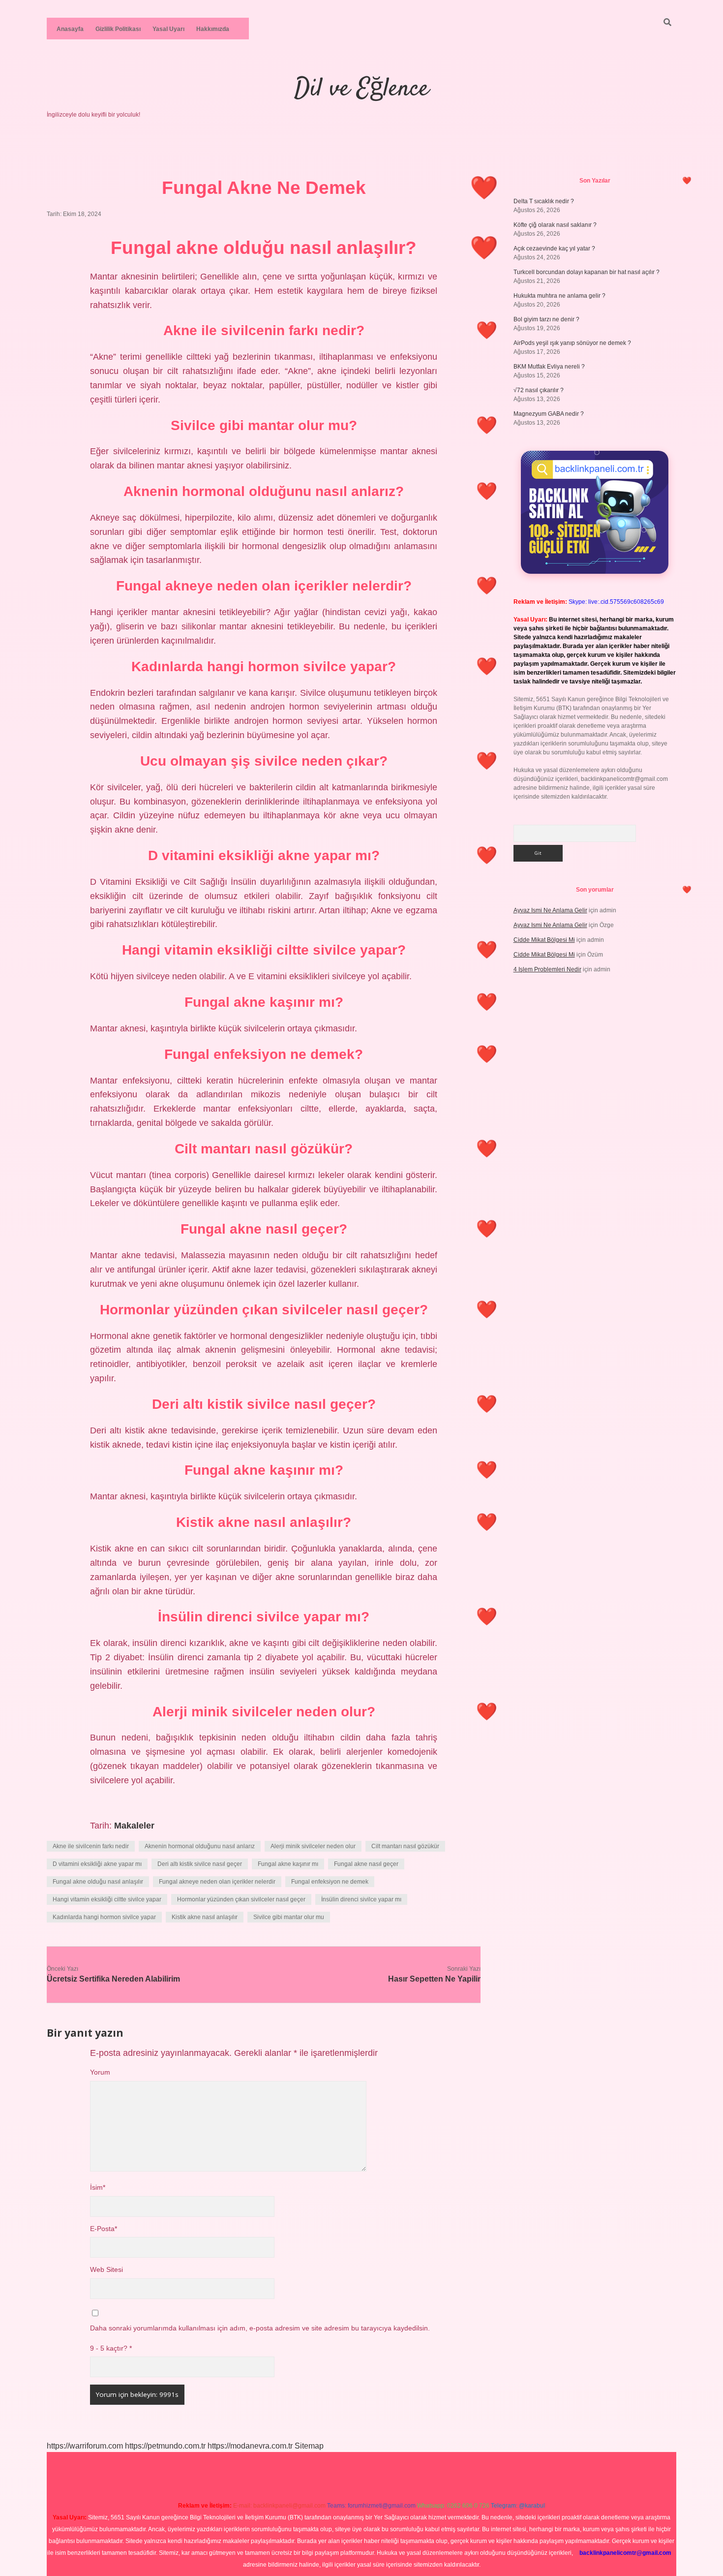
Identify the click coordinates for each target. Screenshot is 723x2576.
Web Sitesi (106, 2270)
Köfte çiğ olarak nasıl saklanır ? (555, 225)
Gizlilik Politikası (118, 29)
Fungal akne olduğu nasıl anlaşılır (98, 1882)
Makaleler (134, 1826)
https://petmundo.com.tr (165, 2446)
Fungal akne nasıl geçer (366, 1864)
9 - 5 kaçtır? (111, 2348)
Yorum (100, 2072)
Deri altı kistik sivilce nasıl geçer (200, 1864)
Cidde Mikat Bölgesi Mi (544, 940)
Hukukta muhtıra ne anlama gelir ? (559, 296)
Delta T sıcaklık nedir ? (544, 201)
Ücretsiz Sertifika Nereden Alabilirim (113, 1979)
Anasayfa (70, 29)
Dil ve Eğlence (361, 89)
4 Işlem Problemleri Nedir (547, 969)
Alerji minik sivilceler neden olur (313, 1846)
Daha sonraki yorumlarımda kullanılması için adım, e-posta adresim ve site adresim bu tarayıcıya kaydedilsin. (260, 2328)
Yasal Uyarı (168, 29)
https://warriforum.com (85, 2446)
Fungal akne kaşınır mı (288, 1864)
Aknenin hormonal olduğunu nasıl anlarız (200, 1846)
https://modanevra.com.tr (250, 2446)
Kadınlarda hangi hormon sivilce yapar (104, 1917)
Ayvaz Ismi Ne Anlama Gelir (550, 910)
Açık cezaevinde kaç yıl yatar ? (554, 248)
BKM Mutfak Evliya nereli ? (549, 367)
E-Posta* (104, 2229)
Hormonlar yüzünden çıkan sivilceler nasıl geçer (241, 1899)
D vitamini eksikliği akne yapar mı (97, 1864)
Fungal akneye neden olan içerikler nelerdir (217, 1882)
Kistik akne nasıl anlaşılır (205, 1917)
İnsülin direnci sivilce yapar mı (361, 1899)
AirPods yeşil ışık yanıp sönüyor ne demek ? (572, 343)
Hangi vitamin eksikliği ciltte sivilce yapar (107, 1899)
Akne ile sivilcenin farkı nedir (91, 1846)
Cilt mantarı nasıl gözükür (405, 1846)
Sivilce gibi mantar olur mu (289, 1917)
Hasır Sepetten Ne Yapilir (434, 1979)
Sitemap (309, 2446)
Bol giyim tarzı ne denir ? (546, 319)
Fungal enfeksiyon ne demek (330, 1882)
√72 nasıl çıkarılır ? (539, 390)
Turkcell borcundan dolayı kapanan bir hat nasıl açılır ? (587, 272)
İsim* (98, 2188)
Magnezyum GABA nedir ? (549, 414)
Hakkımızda (213, 29)
